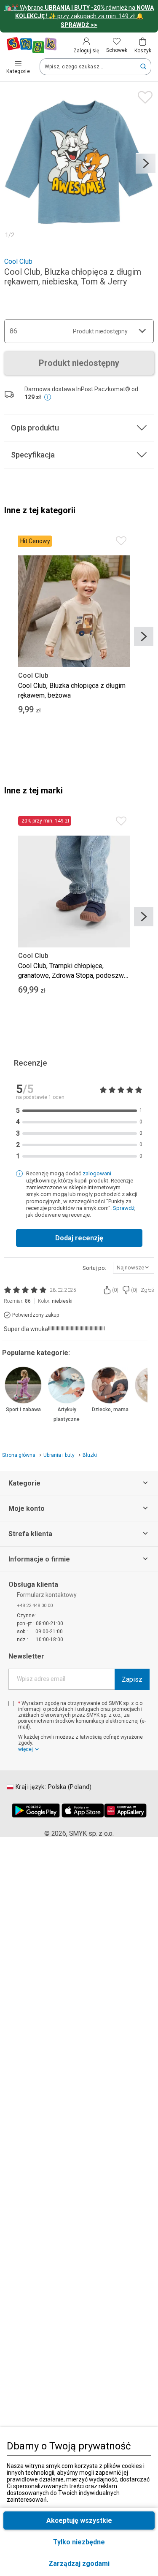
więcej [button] (25, 1749)
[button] (79, 2564)
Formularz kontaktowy (47, 1595)
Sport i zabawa (23, 1410)
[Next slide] (146, 163)
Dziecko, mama (110, 1410)
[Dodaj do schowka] (143, 95)
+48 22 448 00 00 (35, 1606)
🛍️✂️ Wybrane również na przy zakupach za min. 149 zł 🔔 (79, 16)
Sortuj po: (94, 1268)
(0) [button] (115, 1290)
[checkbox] (11, 1703)
